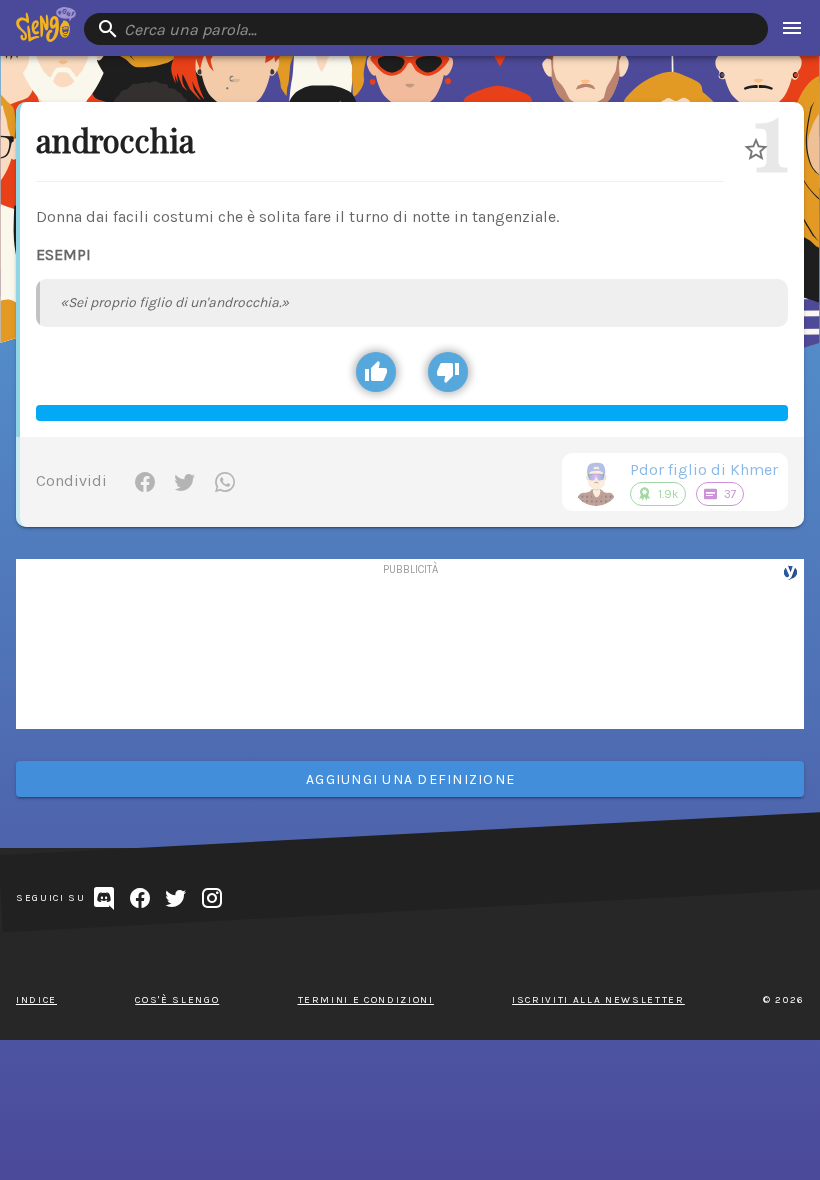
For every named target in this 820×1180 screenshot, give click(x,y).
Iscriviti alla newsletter (598, 1000)
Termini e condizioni (366, 1000)
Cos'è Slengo (177, 1000)
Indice (36, 1000)
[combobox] (426, 29)
